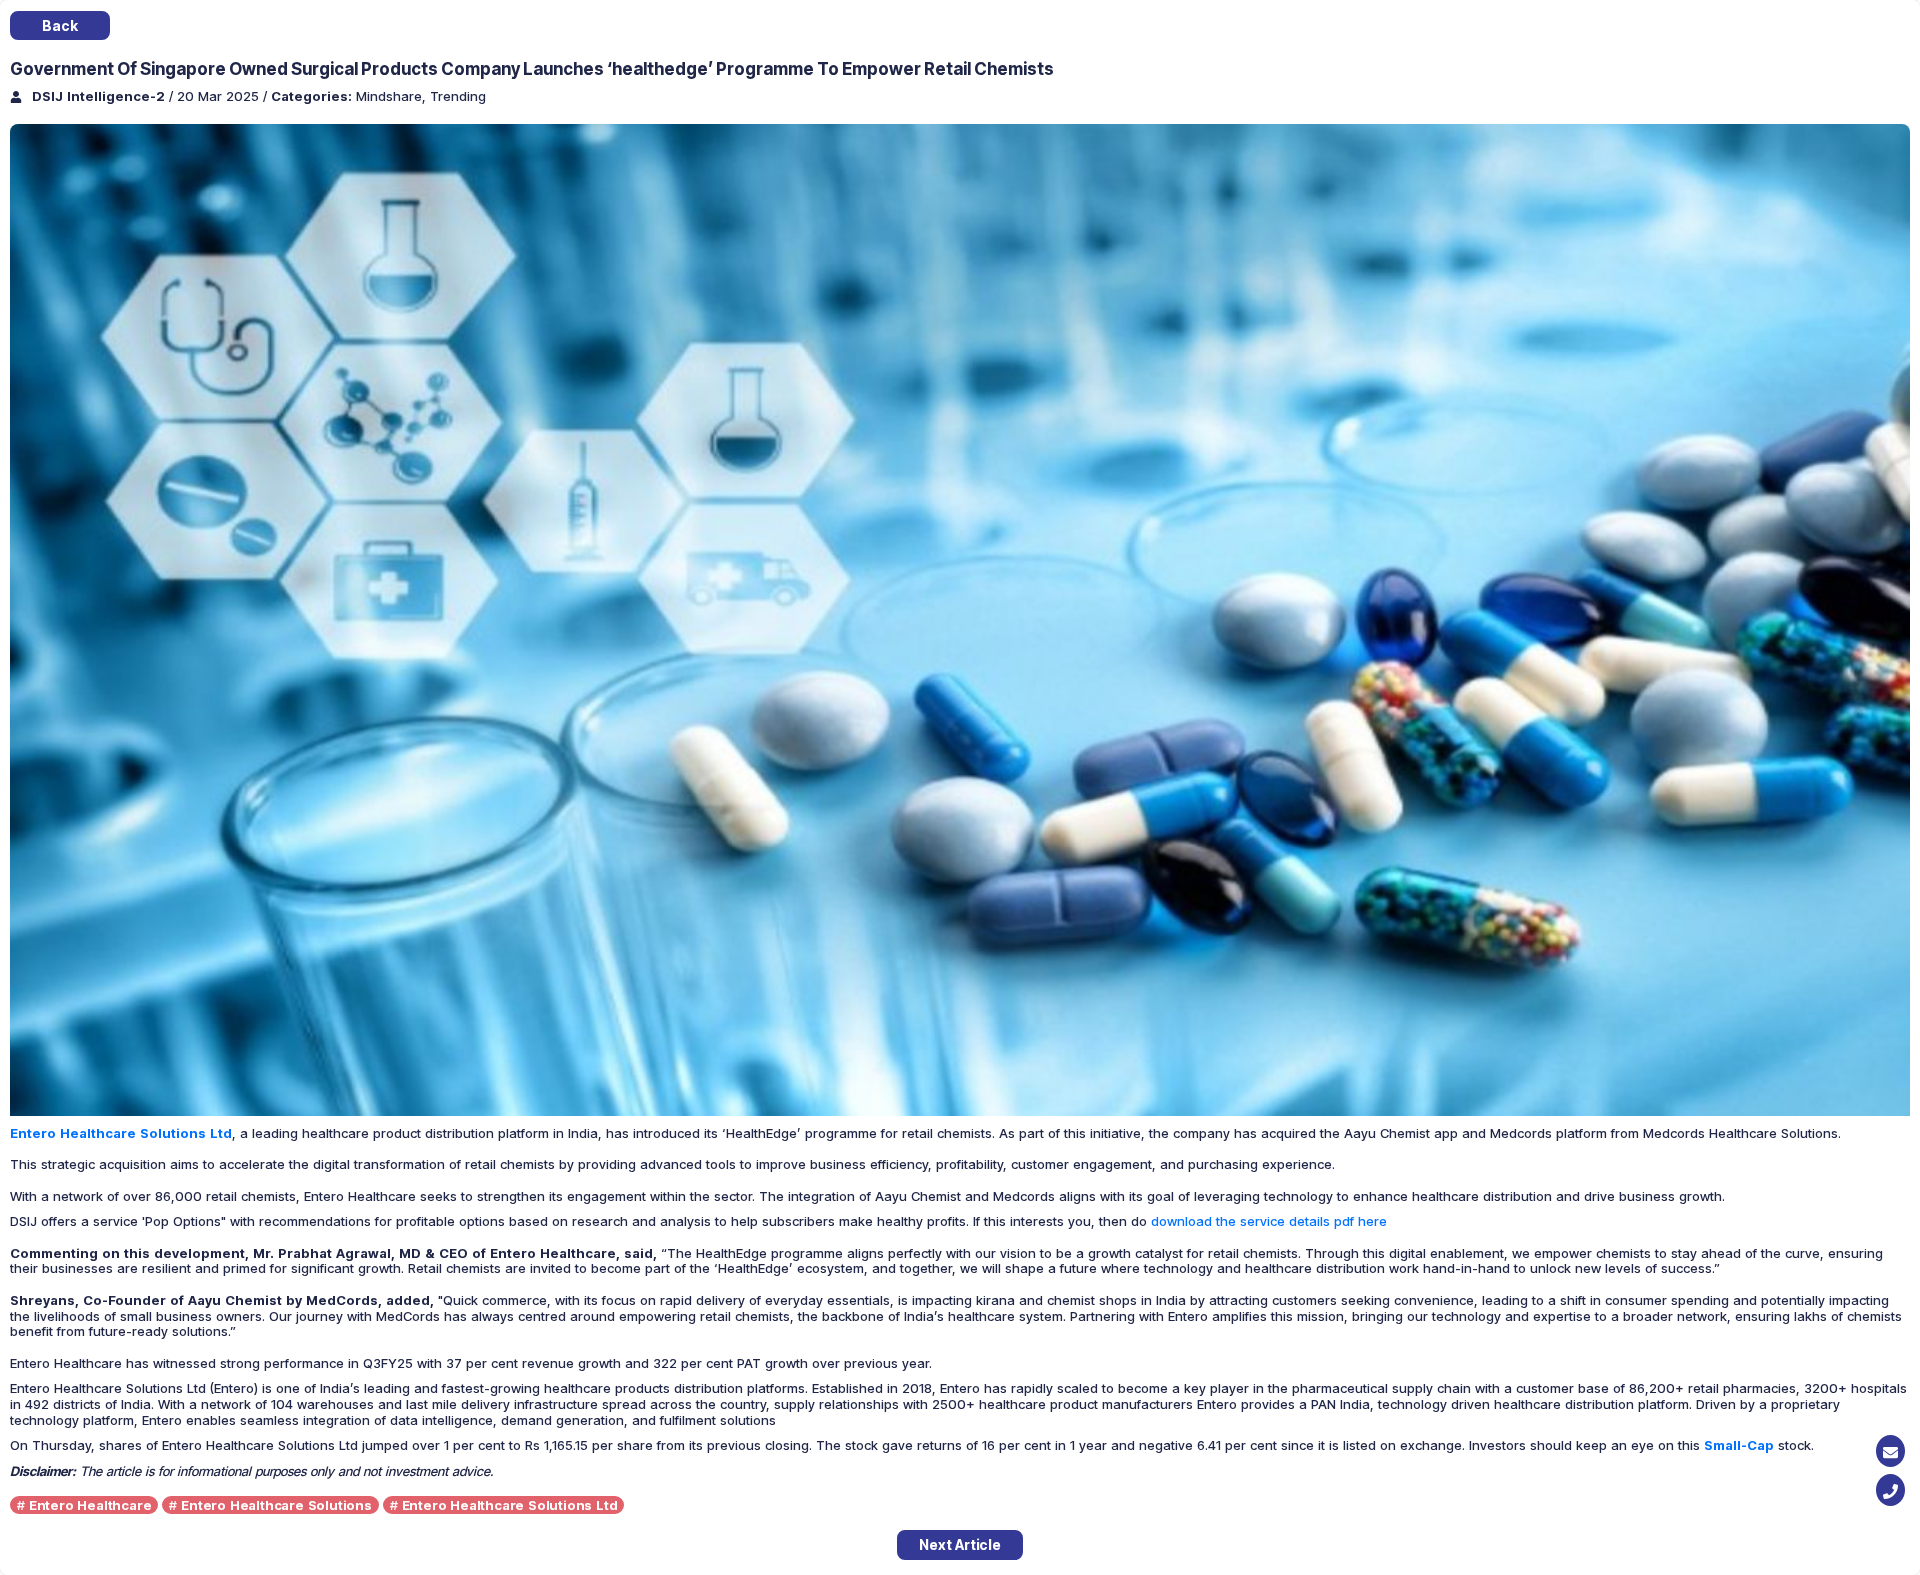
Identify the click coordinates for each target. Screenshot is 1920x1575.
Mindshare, (393, 96)
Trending (458, 96)
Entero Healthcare (90, 1505)
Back (59, 25)
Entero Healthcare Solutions (276, 1505)
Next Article (960, 1544)
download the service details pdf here (1269, 1221)
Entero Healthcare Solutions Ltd (510, 1505)
